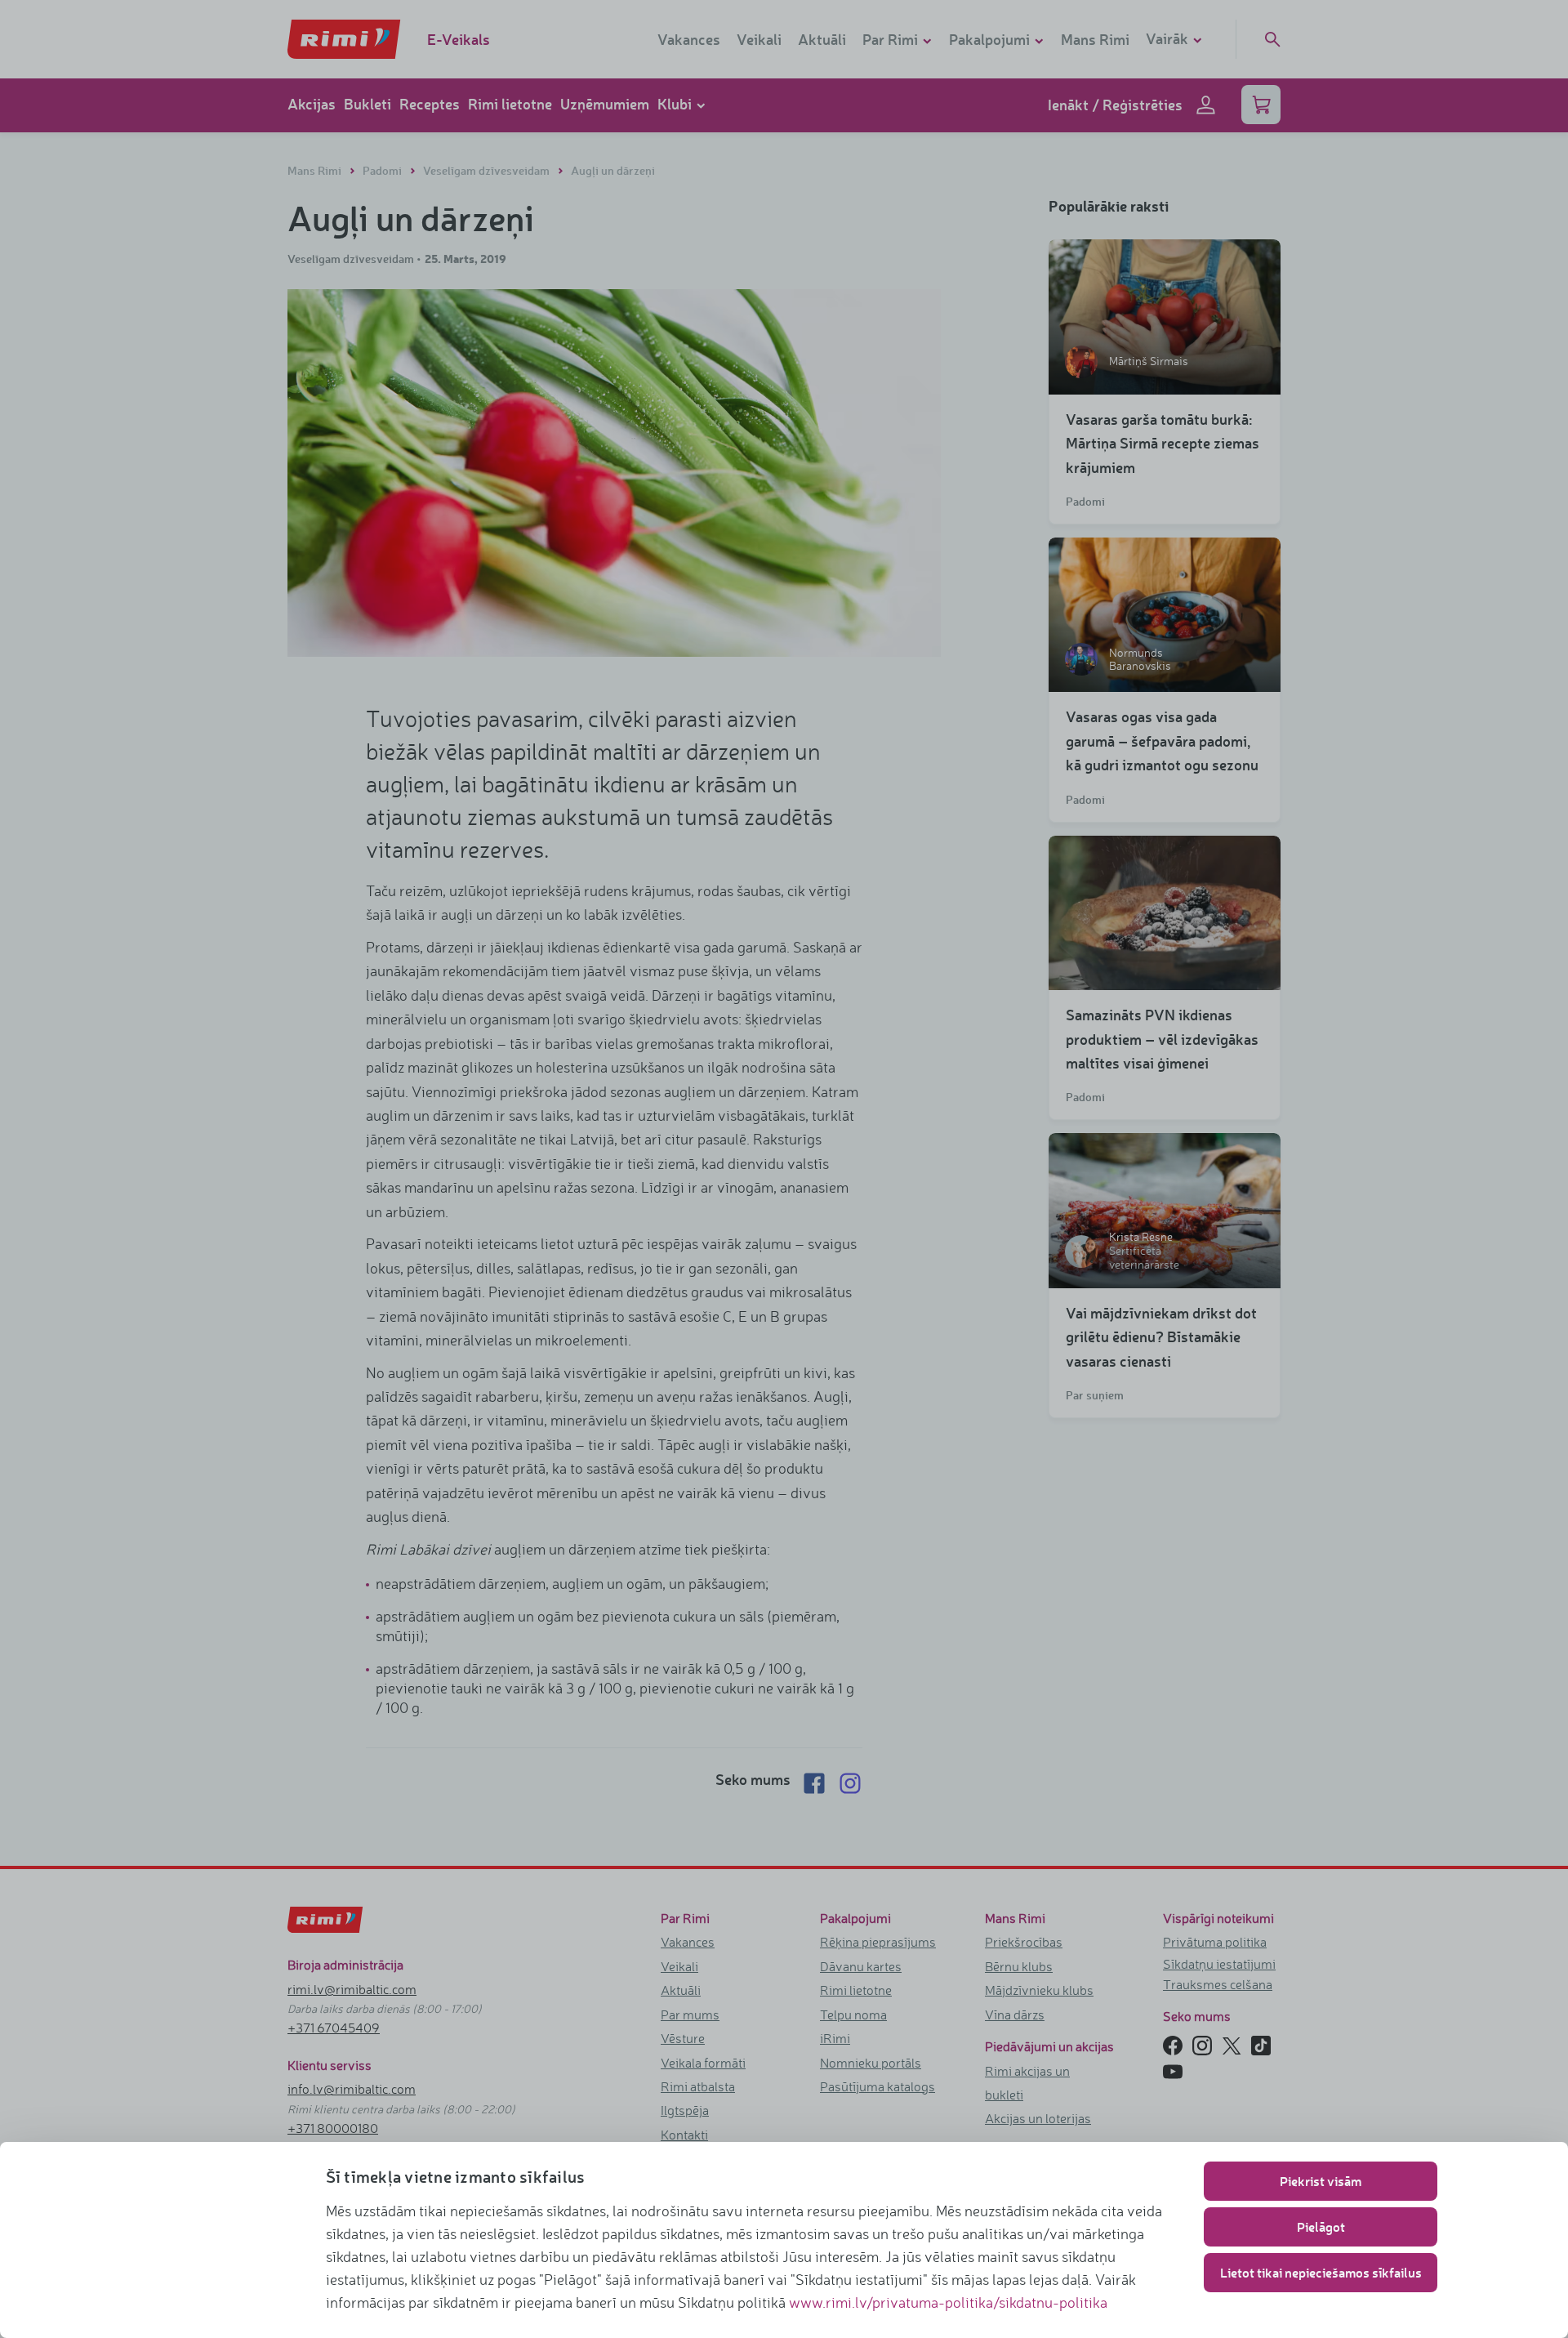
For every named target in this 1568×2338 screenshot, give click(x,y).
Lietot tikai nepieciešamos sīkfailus (1321, 2272)
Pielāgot (1321, 2226)
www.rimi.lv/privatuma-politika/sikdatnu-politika (948, 2302)
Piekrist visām (1321, 2181)
